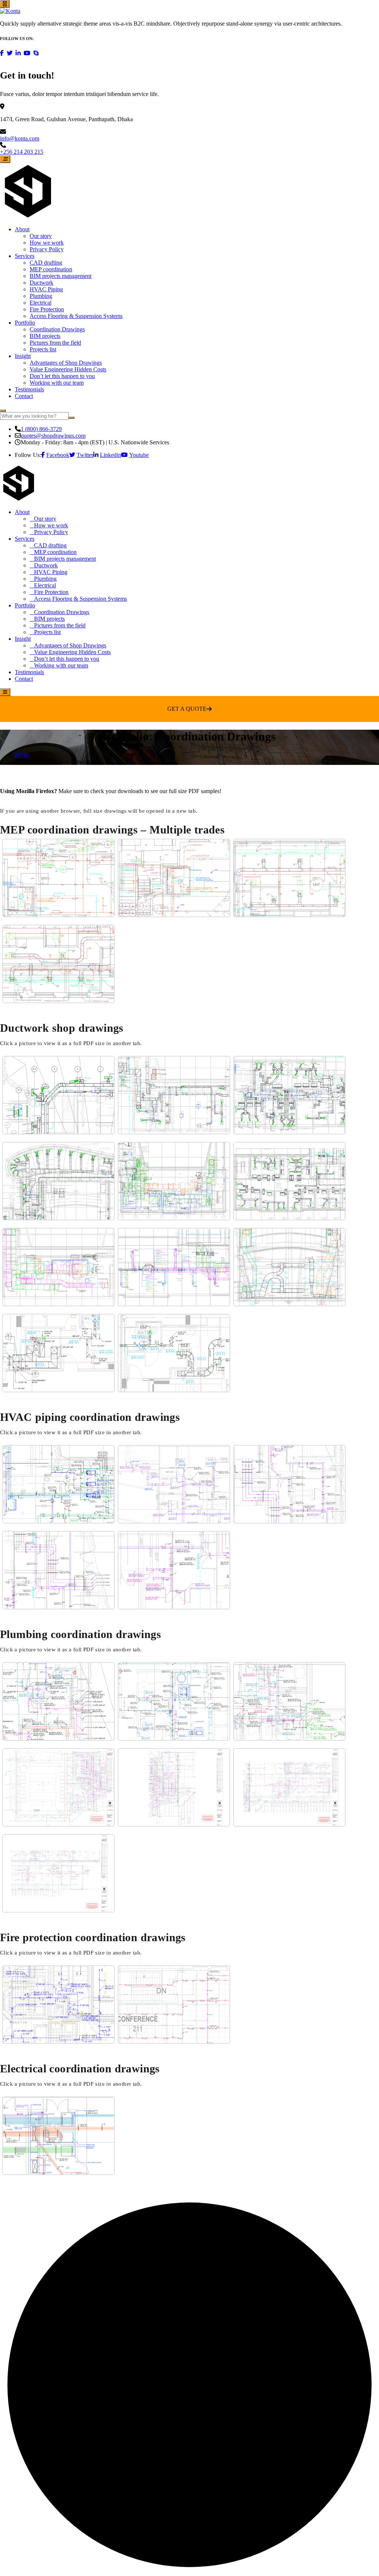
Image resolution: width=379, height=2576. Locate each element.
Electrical (41, 303)
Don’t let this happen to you (62, 376)
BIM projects (45, 336)
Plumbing (41, 296)
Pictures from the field (55, 343)
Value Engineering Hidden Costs (68, 369)
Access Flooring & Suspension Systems (76, 316)
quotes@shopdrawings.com (53, 436)
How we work (47, 243)
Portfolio (25, 323)
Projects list (43, 349)
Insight (23, 356)
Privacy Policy (47, 249)
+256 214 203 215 (22, 152)
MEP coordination (51, 269)
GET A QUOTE (187, 709)
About (22, 229)
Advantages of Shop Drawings (66, 363)
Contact (24, 396)
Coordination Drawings (57, 329)
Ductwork (41, 283)
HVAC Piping (46, 289)
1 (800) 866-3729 (41, 429)
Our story (41, 236)
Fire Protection (47, 309)
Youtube (139, 455)
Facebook (58, 455)
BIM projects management (61, 276)
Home (22, 755)
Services (25, 256)
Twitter (85, 455)
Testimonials (29, 389)
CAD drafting (46, 263)
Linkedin (110, 455)
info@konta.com (20, 138)
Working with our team (57, 383)
